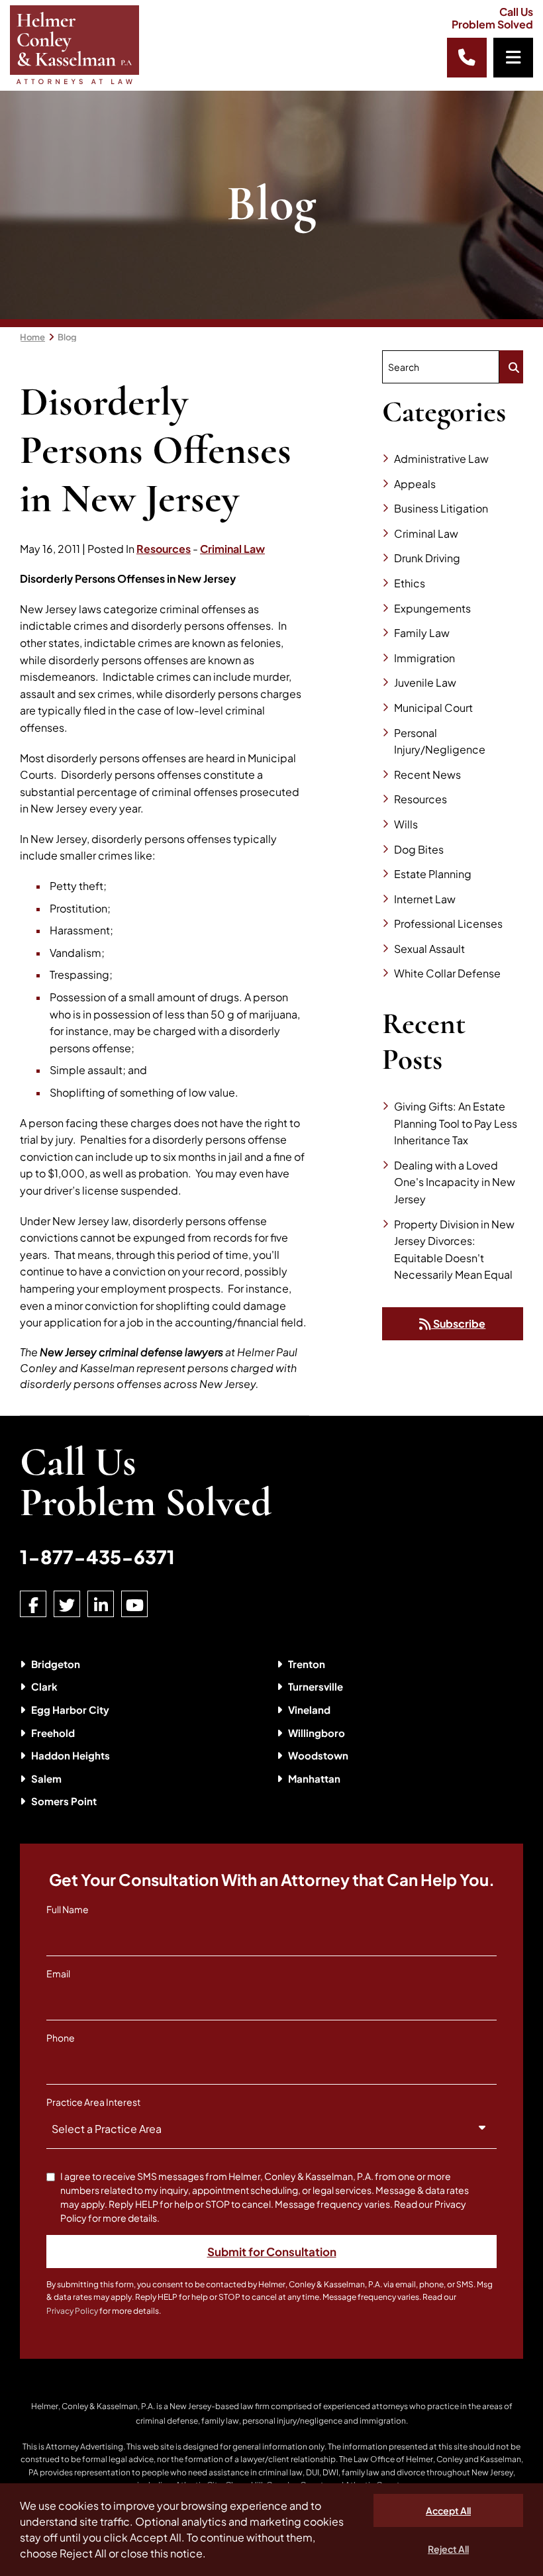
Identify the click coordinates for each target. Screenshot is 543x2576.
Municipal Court (433, 708)
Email (58, 1973)
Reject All (448, 2549)
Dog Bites (419, 849)
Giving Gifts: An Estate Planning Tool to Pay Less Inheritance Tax (456, 1123)
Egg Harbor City (70, 1709)
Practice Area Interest (93, 2102)
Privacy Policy (72, 2311)
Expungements (432, 608)
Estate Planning (433, 874)
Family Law (422, 633)
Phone (61, 2038)
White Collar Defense (447, 973)
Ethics (410, 583)
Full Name (68, 1909)
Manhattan (314, 1778)
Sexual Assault (429, 949)
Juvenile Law (425, 682)
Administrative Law (441, 459)
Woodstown (318, 1755)
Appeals (415, 484)
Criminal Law (232, 549)
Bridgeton (56, 1664)
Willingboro (317, 1733)
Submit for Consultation (272, 2252)
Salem (46, 1778)
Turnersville (316, 1686)
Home (32, 337)
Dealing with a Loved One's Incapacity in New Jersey (455, 1182)
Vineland (309, 1709)
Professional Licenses (448, 923)
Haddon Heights (71, 1755)
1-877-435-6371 (97, 1557)
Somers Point (64, 1801)
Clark (44, 1686)
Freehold (53, 1733)
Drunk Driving (427, 558)
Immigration (424, 658)
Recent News (427, 774)
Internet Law (425, 899)
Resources (164, 549)
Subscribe (458, 1323)
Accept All (448, 2510)
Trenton (307, 1664)
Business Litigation (441, 508)
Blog (67, 337)
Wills (406, 824)
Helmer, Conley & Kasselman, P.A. (93, 2406)
